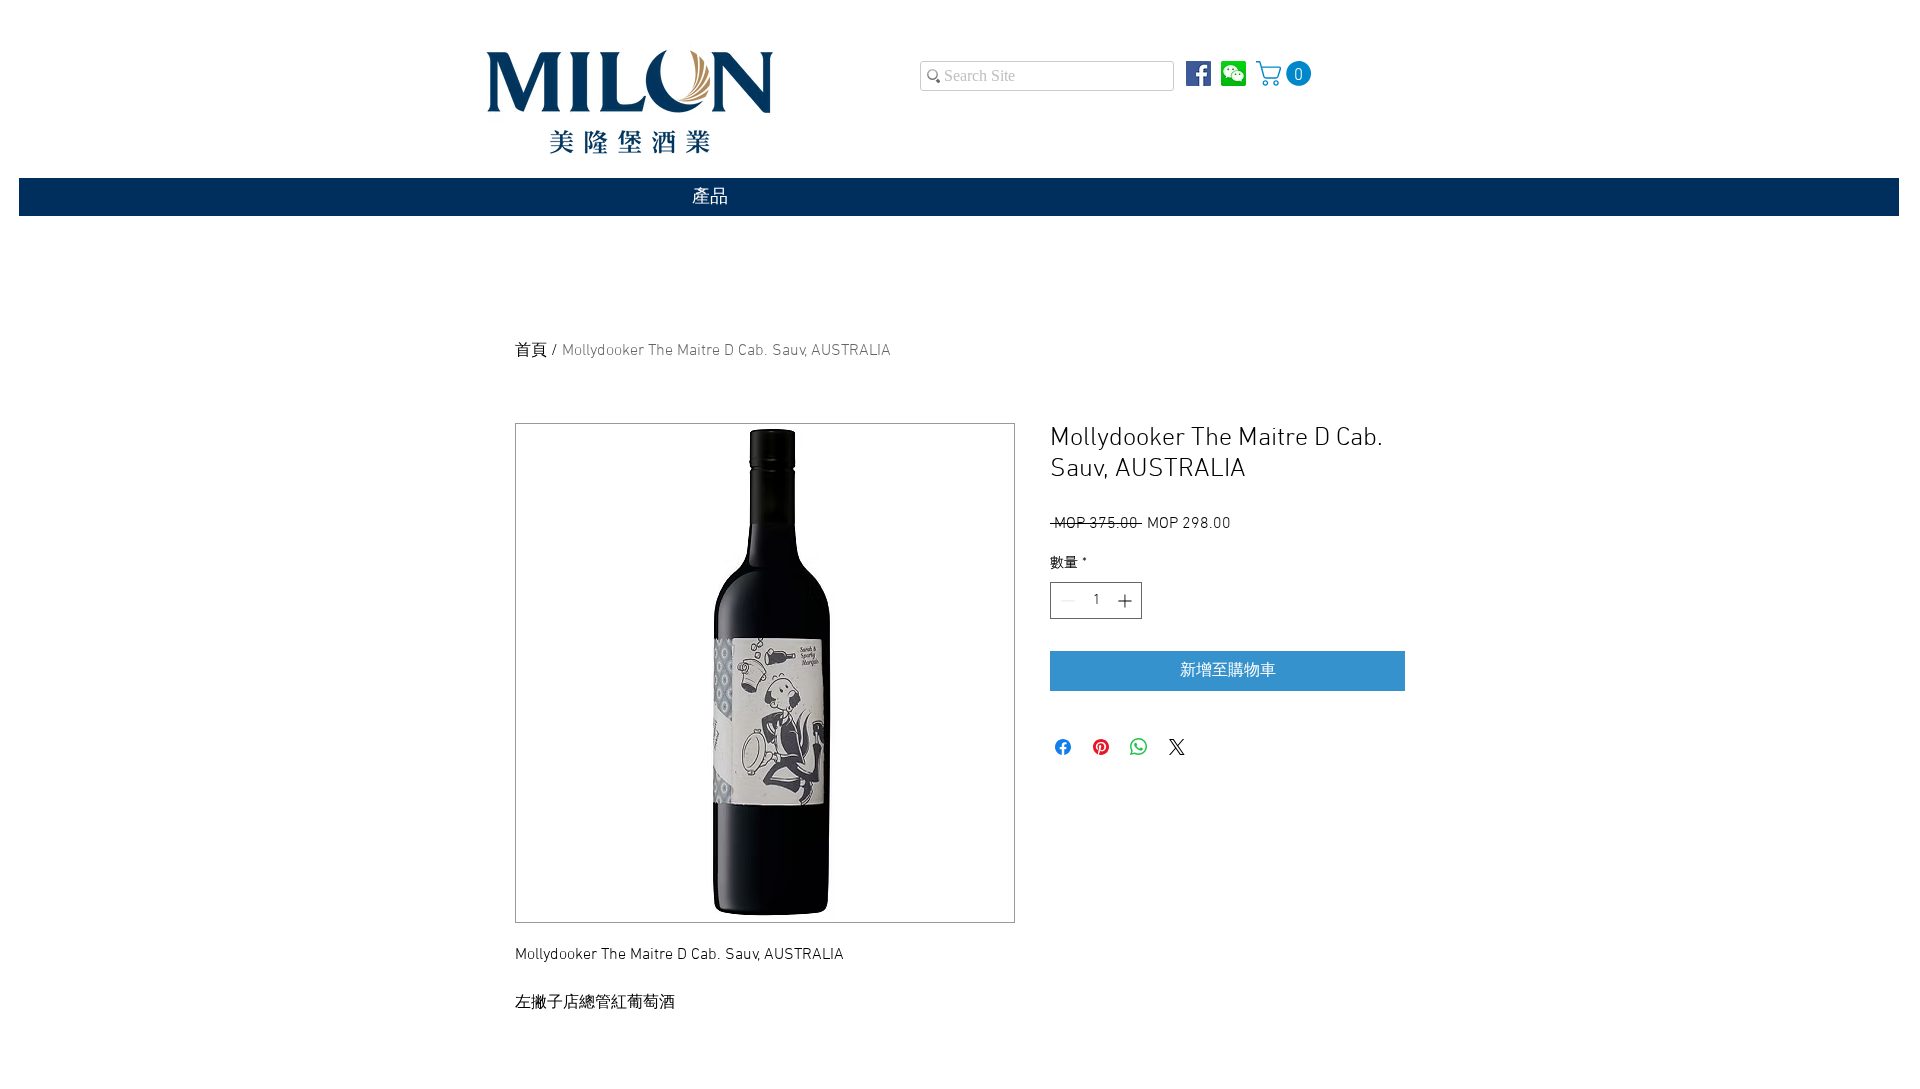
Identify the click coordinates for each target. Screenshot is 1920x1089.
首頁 (531, 351)
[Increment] (1126, 600)
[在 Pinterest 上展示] (1101, 747)
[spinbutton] (1096, 600)
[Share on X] (1177, 747)
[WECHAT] (1233, 73)
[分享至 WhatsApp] (1139, 747)
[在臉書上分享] (1063, 747)
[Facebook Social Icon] (1198, 73)
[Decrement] (1065, 600)
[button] (1286, 73)
